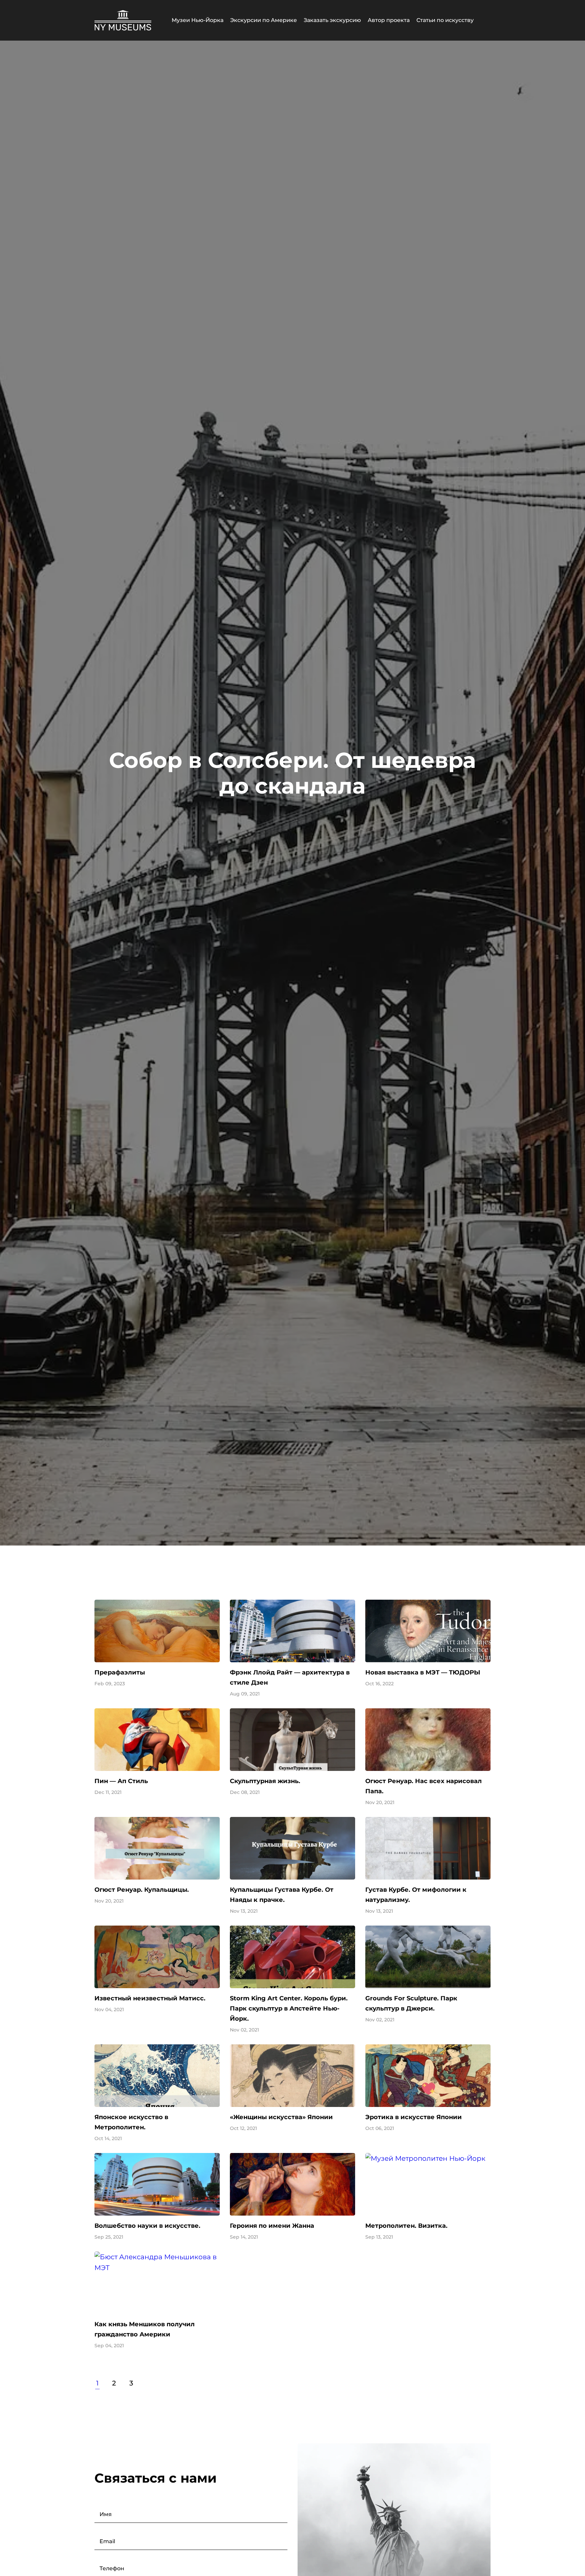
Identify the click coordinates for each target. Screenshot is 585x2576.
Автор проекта (389, 20)
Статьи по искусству (445, 20)
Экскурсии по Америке (264, 20)
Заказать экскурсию (332, 20)
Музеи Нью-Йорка (198, 20)
